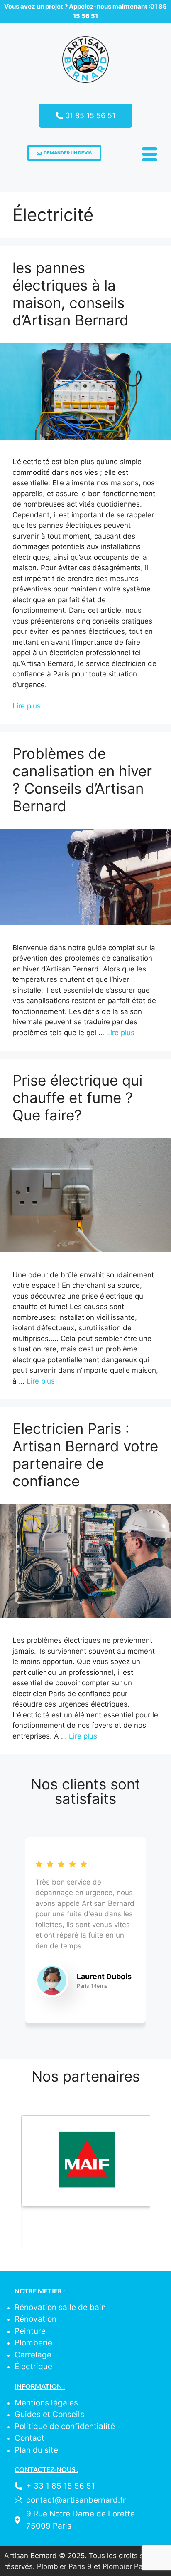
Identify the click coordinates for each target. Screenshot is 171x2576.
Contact (29, 2438)
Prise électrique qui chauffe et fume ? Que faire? (77, 1098)
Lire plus (27, 706)
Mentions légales (46, 2403)
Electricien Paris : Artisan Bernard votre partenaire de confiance (85, 1455)
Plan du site (36, 2450)
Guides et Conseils (49, 2414)
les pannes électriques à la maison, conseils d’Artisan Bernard (71, 294)
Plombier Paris (127, 2566)
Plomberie (33, 2343)
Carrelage (33, 2355)
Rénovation (35, 2319)
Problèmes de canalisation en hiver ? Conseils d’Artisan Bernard (82, 780)
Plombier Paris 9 (64, 2566)
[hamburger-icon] (148, 156)
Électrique (33, 2366)
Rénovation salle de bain (60, 2307)
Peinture (30, 2331)
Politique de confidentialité (65, 2426)
